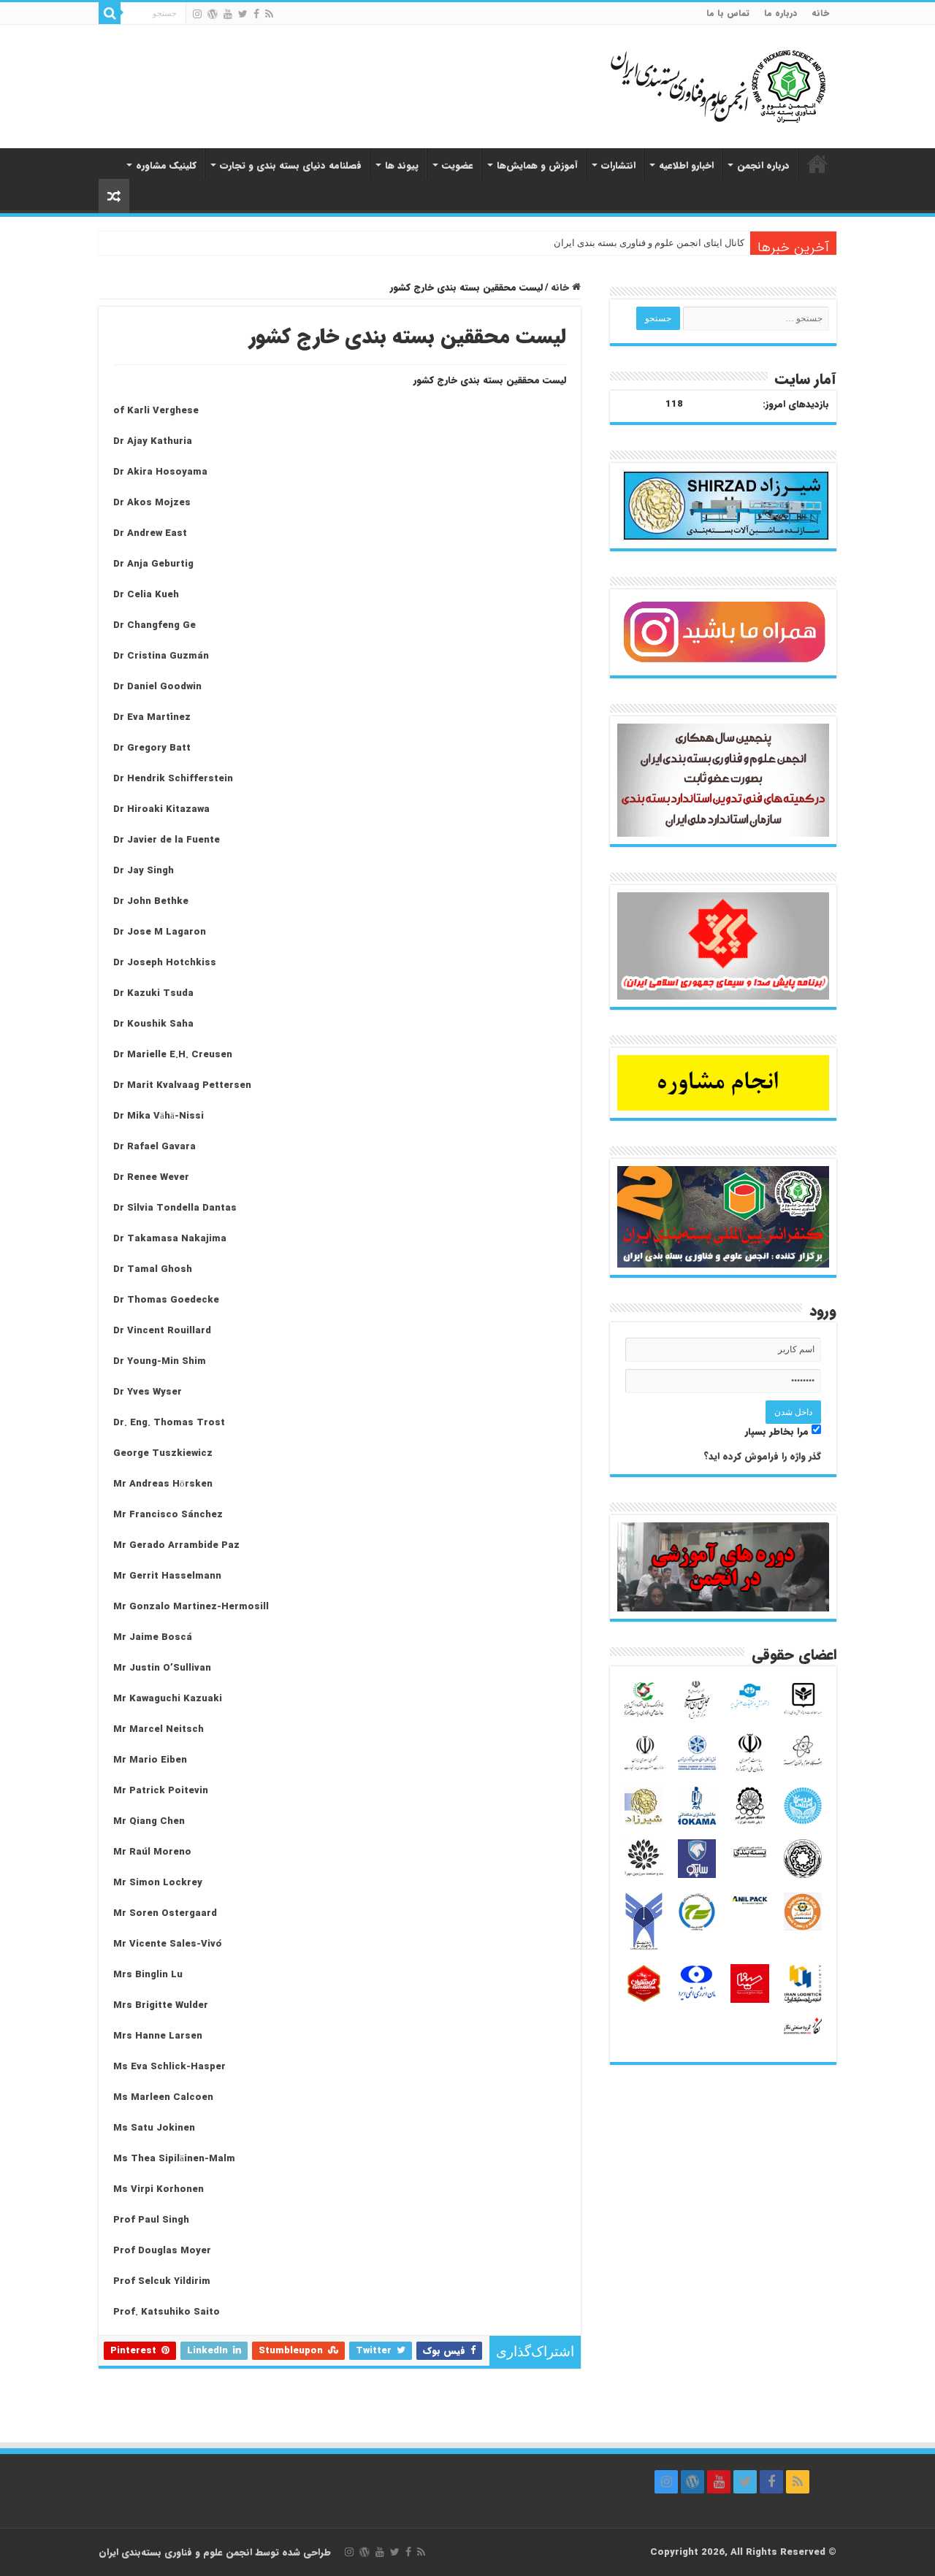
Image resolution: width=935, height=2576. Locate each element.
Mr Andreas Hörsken (163, 1484)
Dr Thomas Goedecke (166, 1300)
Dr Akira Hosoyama (160, 472)
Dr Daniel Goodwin (157, 687)
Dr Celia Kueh (146, 595)
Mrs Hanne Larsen (158, 2036)
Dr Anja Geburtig (153, 564)
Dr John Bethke (151, 901)
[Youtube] (228, 14)
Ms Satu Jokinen (154, 2128)
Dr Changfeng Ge (154, 625)
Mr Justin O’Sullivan (162, 1668)
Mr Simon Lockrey (158, 1883)
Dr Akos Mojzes (152, 503)
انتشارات (618, 165)
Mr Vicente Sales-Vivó (168, 1944)
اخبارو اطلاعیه (686, 165)
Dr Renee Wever (151, 1177)
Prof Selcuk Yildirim (162, 2281)
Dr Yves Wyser (148, 1392)
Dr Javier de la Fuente (167, 840)
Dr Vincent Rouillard (162, 1331)
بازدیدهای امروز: (796, 405)
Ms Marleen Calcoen (163, 2097)
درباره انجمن (763, 165)
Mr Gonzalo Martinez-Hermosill (191, 1607)
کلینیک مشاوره (166, 165)
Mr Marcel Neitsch (159, 1729)
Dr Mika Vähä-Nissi (159, 1116)
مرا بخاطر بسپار (778, 1431)
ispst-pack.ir (817, 164)
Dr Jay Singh (144, 871)
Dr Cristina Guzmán (161, 656)
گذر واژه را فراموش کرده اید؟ (762, 1456)
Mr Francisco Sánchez (168, 1515)
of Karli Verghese (156, 411)
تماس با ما (728, 13)
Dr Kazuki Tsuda (153, 993)
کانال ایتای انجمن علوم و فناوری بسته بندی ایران (649, 243)
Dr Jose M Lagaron (160, 932)
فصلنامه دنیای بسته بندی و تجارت (291, 165)
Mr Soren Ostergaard (165, 1913)
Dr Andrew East (150, 533)
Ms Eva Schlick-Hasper (169, 2067)
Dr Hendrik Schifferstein (173, 779)
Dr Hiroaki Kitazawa (161, 809)
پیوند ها (402, 165)
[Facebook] (256, 14)
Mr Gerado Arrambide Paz (176, 1545)
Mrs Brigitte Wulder (161, 2005)
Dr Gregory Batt (152, 748)
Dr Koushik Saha (153, 1024)
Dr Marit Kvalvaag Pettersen (182, 1085)
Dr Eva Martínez (152, 717)
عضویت (458, 165)
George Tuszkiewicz (163, 1453)
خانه (820, 13)
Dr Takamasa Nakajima (170, 1239)
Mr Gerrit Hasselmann (167, 1576)
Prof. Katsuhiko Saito (167, 2312)
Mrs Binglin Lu (148, 1975)
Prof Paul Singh (151, 2220)
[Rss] (269, 14)
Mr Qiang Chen (149, 1821)
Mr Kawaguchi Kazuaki (168, 1699)
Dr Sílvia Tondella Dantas (175, 1208)
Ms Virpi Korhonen (159, 2189)
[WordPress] (213, 14)
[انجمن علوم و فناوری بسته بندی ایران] (679, 85)
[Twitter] (243, 14)
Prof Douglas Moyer (162, 2251)
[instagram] (197, 14)
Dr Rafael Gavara (154, 1147)
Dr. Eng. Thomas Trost (169, 1423)
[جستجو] (110, 13)
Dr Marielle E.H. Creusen (173, 1055)
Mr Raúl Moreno (152, 1852)
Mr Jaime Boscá (153, 1637)
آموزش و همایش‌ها (537, 165)
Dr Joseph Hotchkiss (165, 963)
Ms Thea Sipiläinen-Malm (174, 2159)
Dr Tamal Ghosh (153, 1269)
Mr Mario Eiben (150, 1760)
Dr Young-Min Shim (160, 1361)
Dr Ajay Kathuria (153, 441)
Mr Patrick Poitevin (161, 1791)
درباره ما (781, 13)
